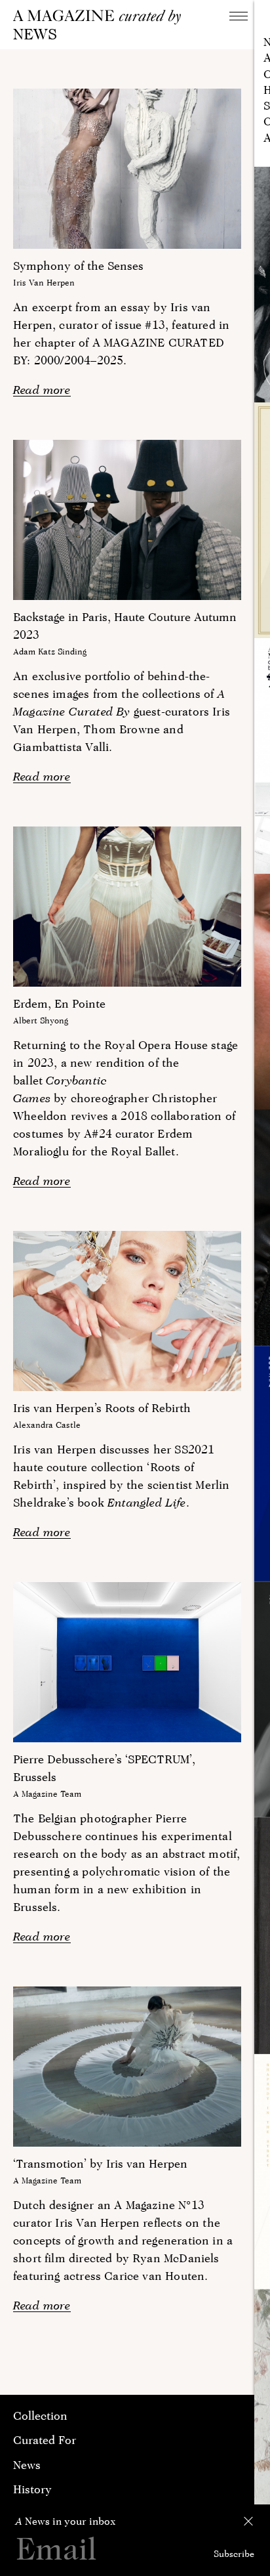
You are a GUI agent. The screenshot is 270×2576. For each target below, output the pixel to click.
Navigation (239, 16)
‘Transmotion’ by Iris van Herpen (100, 2163)
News (27, 2465)
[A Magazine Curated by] (102, 17)
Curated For (45, 2440)
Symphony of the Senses (78, 266)
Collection (40, 2415)
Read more (42, 390)
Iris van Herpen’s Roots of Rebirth (102, 1408)
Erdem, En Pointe (59, 1003)
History (32, 2489)
